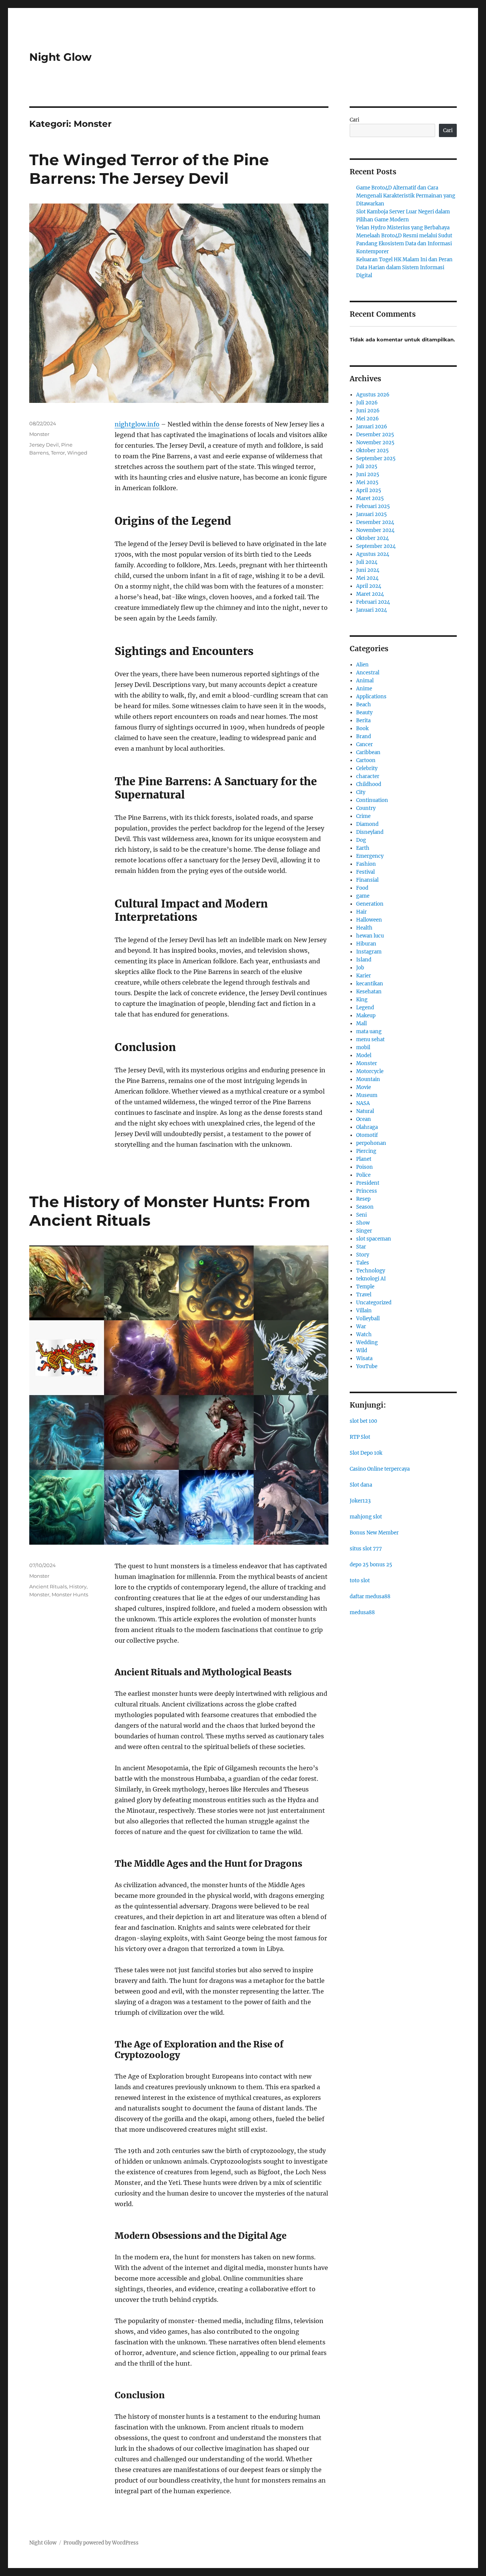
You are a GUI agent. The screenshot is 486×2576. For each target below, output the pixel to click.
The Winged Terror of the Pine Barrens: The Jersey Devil (149, 169)
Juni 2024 (368, 570)
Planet (364, 1159)
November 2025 (375, 443)
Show (363, 1223)
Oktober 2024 (372, 538)
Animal (365, 681)
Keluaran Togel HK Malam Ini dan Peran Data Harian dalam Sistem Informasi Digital (404, 268)
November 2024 (375, 530)
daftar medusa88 (370, 1597)
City (361, 792)
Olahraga (367, 1127)
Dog (361, 840)
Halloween (369, 920)
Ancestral (368, 673)
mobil (363, 1047)
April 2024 (369, 586)
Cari (354, 120)
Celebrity (367, 768)
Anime (364, 689)
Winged (77, 453)
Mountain (368, 1079)
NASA (363, 1103)
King (362, 1000)
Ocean (364, 1119)
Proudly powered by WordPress (101, 2543)
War (361, 1327)
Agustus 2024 (373, 554)
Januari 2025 (372, 514)
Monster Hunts (70, 1594)
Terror (58, 453)
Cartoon (366, 760)
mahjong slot (366, 1517)
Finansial (367, 880)
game (363, 896)
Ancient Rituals (48, 1586)
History (78, 1586)
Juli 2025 (367, 466)
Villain (364, 1311)
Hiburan (366, 944)
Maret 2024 (370, 594)
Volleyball (368, 1319)
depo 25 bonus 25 (371, 1565)
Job (360, 968)
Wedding (367, 1342)
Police (363, 1175)
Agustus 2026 (373, 395)
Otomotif (367, 1135)
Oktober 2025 (372, 451)
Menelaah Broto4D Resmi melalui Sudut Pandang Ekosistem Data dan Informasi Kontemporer (404, 244)
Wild (362, 1350)
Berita (363, 721)
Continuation (372, 800)
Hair (361, 912)
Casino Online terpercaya (380, 1469)
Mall (361, 1024)
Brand (364, 736)
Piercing (366, 1151)
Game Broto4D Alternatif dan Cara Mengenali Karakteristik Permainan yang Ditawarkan (406, 196)
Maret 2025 (370, 498)
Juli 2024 (367, 562)
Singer (364, 1231)
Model (364, 1055)
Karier (364, 976)
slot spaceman (374, 1239)
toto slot (360, 1581)
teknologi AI (371, 1279)
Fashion (366, 864)
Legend (365, 1008)
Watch (364, 1335)
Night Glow (60, 57)
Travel (364, 1295)
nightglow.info (137, 424)
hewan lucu (370, 936)
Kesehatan (369, 992)
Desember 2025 (375, 435)
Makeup (366, 1016)
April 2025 (369, 490)
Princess (367, 1191)
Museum (367, 1095)
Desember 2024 (375, 522)
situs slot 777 (366, 1549)
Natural (365, 1111)
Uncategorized (374, 1303)
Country (366, 808)
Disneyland (370, 832)
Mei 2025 (367, 482)
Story (363, 1255)
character (368, 776)
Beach (364, 705)
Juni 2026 (368, 411)
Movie (364, 1087)
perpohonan (371, 1143)
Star (361, 1247)
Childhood (369, 784)
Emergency (370, 856)
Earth (363, 848)
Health (364, 928)
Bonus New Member (374, 1533)
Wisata (364, 1358)
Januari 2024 (372, 610)
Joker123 (360, 1501)
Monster (39, 434)
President (368, 1183)
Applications (371, 697)
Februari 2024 (373, 602)
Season (365, 1207)
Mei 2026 (368, 419)
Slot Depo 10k (366, 1453)
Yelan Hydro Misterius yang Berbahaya (403, 228)
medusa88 (362, 1612)
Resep (363, 1199)
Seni (361, 1215)
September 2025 (376, 459)
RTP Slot (360, 1437)
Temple (365, 1287)
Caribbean (368, 752)
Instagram (369, 952)
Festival (365, 872)
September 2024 (376, 546)
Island (364, 960)
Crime (363, 816)
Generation (370, 904)
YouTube (367, 1366)
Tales (363, 1263)
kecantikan (370, 984)
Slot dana (361, 1485)
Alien (362, 665)
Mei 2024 (367, 578)
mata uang (369, 1032)
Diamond (367, 824)
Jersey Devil (44, 445)
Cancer (364, 744)
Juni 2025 (368, 474)
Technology (371, 1271)
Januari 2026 (372, 427)
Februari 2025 (373, 506)
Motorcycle (370, 1071)
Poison (364, 1167)
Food (362, 888)
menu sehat (370, 1039)
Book (362, 728)
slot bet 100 (363, 1421)
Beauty (364, 713)
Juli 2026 (367, 403)
